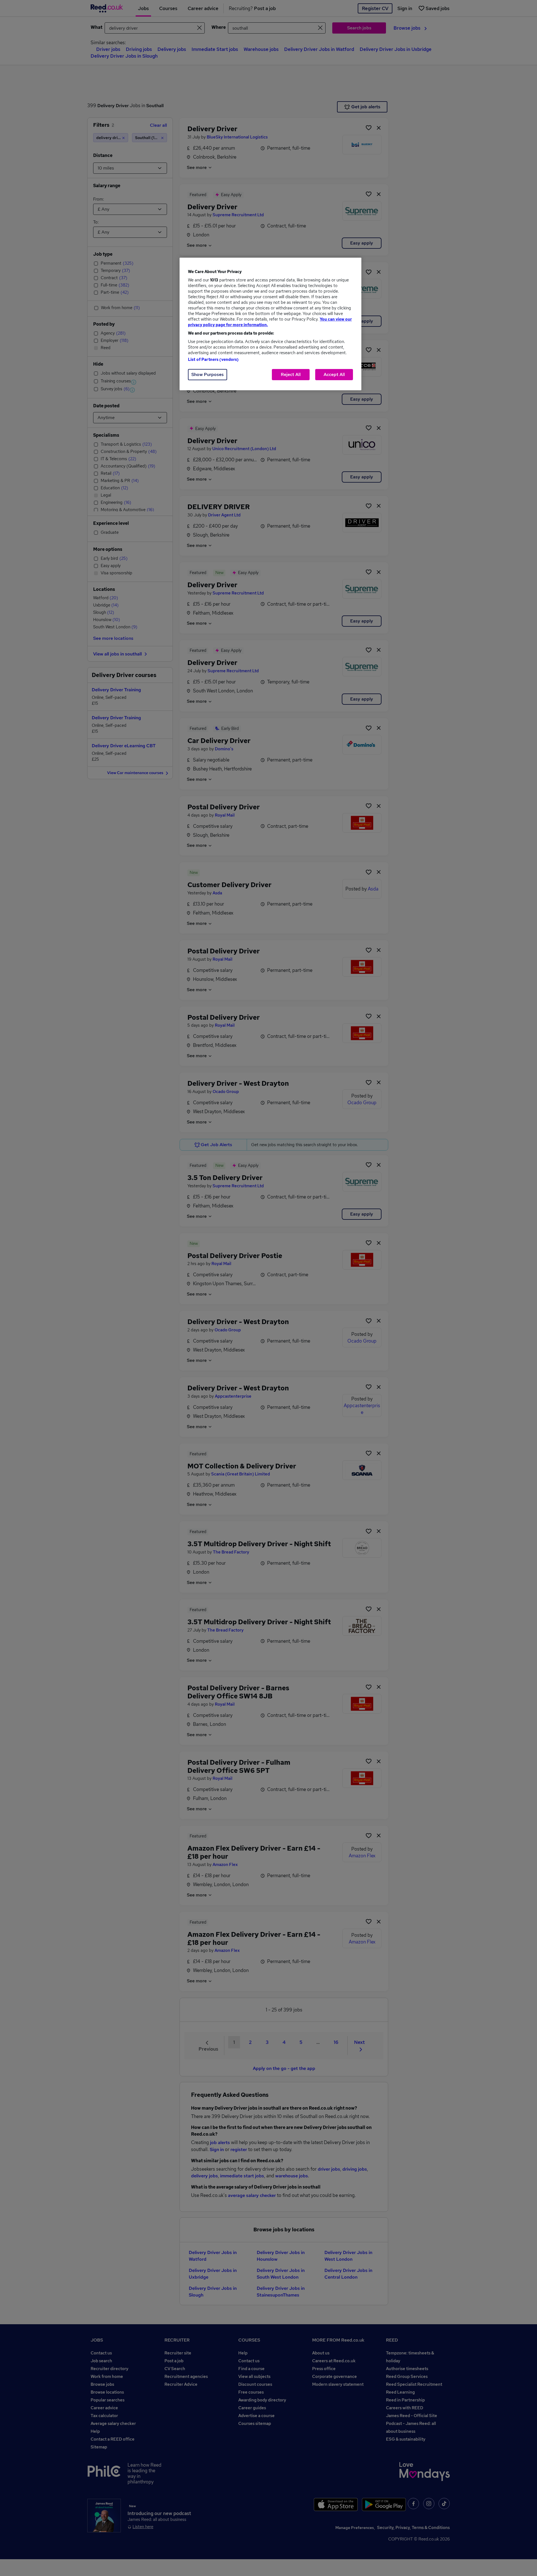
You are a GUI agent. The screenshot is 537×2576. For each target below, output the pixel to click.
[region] (270, 324)
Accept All (334, 374)
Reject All (291, 374)
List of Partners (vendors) (213, 359)
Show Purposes (208, 374)
